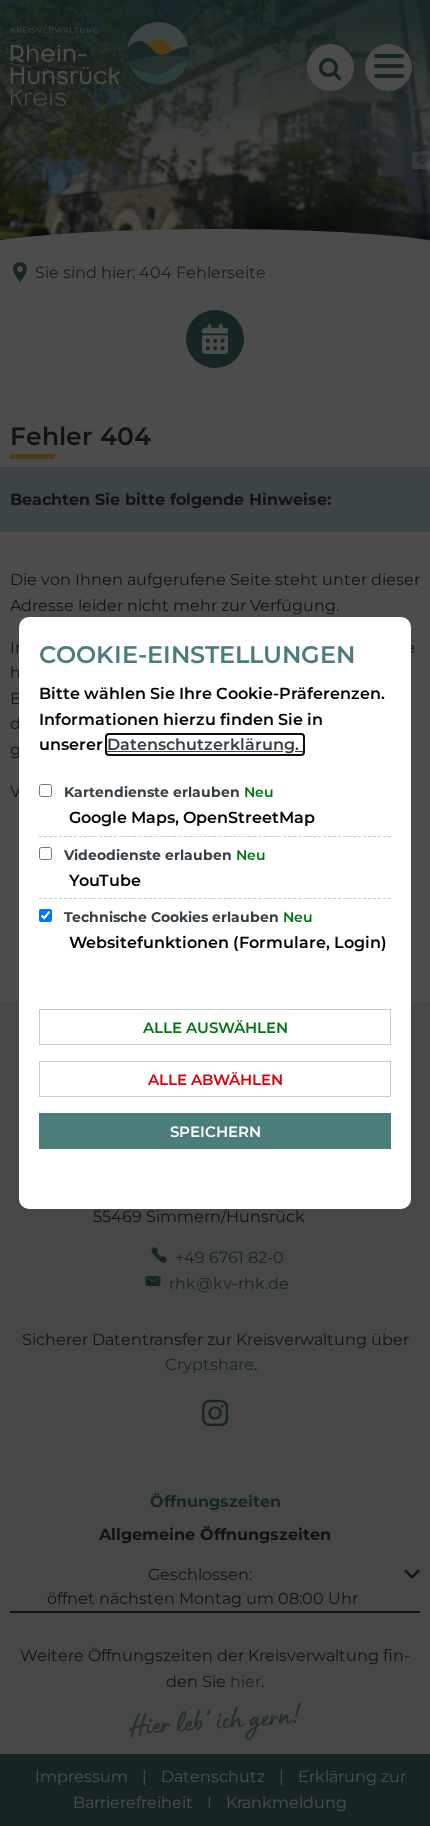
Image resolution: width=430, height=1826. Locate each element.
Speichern (215, 1131)
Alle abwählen (215, 1079)
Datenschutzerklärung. (205, 744)
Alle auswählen (215, 1027)
